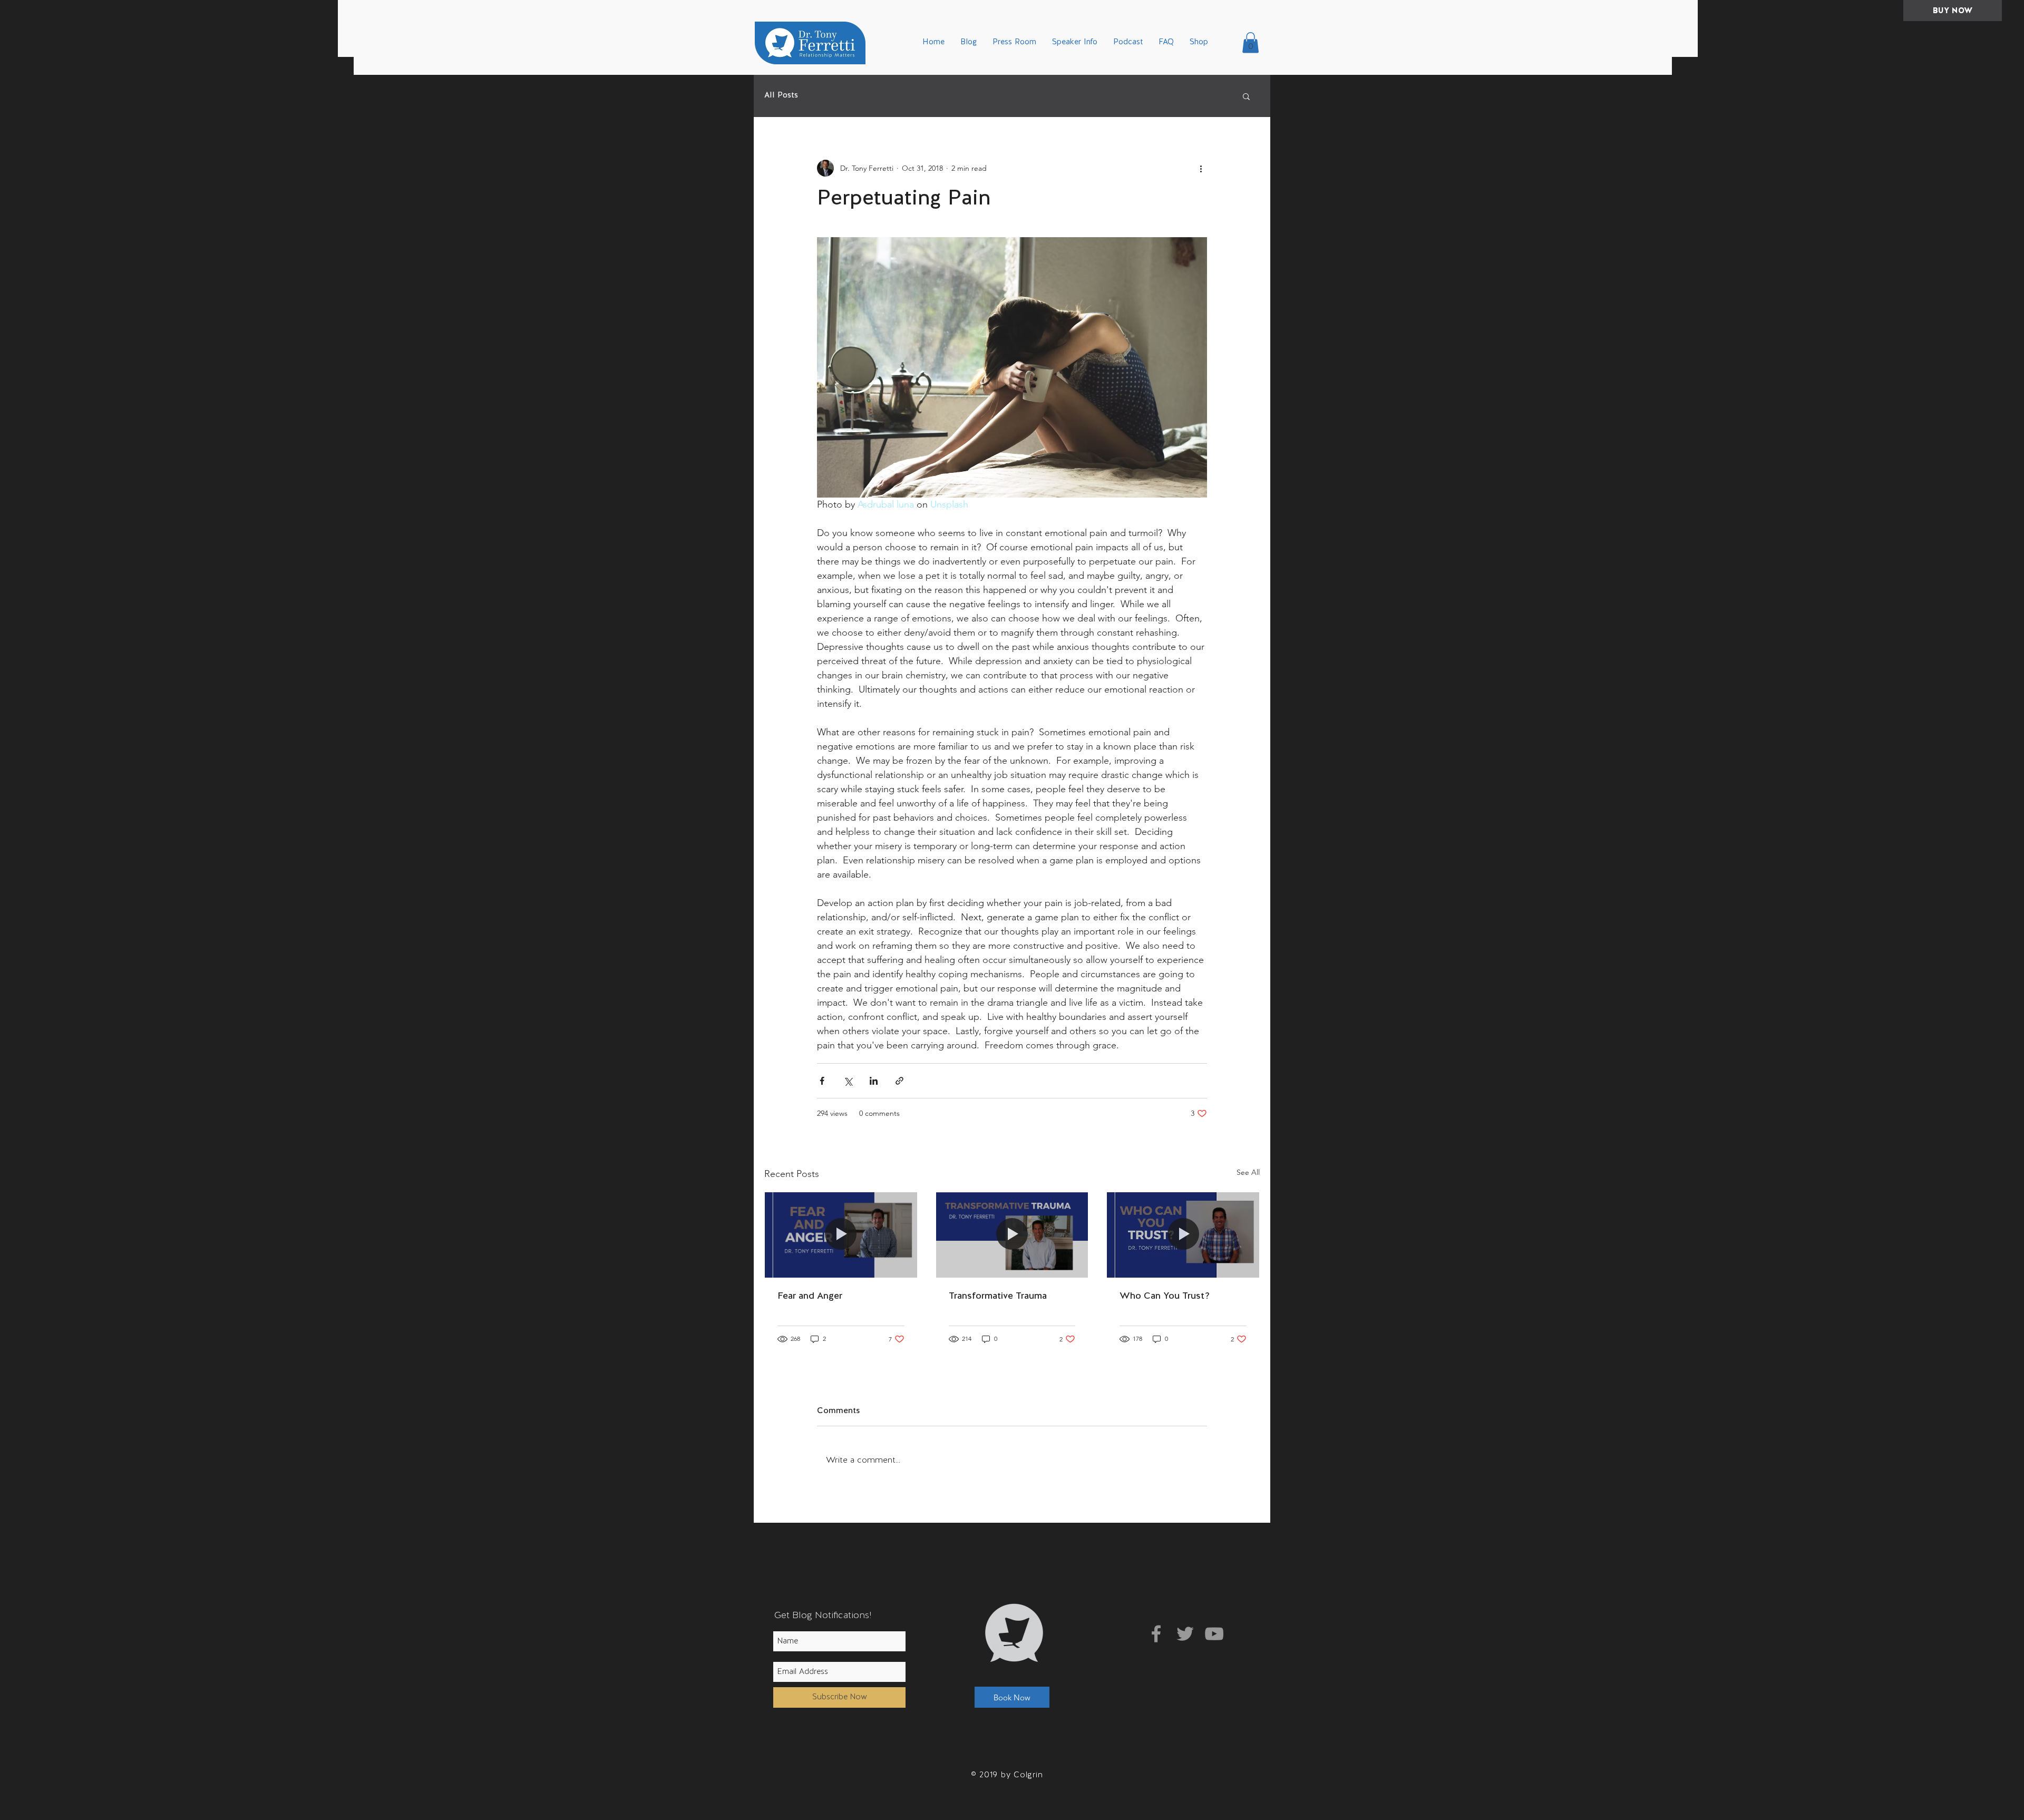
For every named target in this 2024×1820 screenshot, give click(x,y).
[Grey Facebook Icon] (1156, 1634)
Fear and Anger (810, 1296)
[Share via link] (899, 1081)
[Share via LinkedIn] (874, 1081)
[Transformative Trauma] (1012, 1235)
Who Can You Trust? (1165, 1296)
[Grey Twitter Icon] (1185, 1634)
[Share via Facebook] (822, 1081)
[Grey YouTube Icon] (1214, 1634)
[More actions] (1201, 168)
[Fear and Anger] (841, 1235)
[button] (1251, 42)
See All (1248, 1172)
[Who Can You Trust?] (1183, 1235)
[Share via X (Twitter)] (848, 1081)
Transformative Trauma (998, 1296)
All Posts (781, 96)
